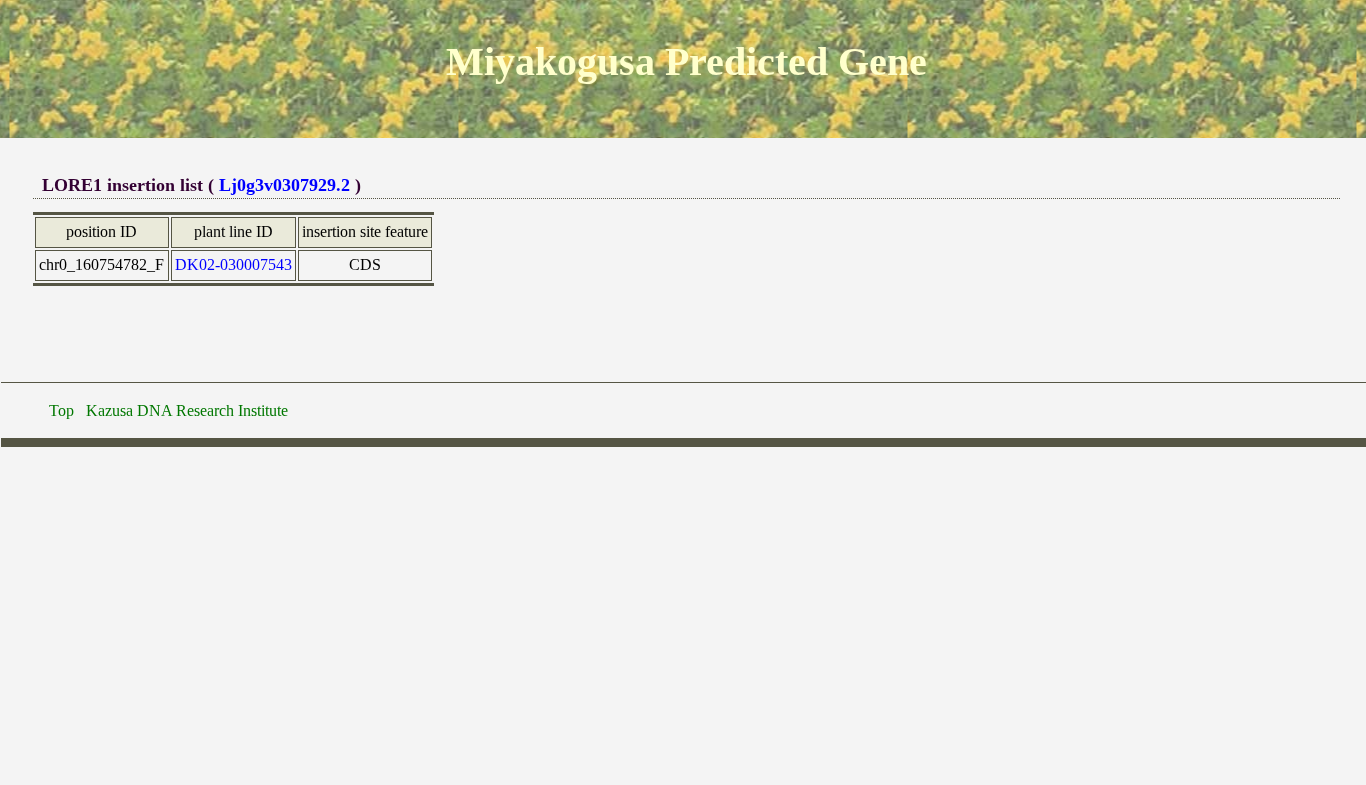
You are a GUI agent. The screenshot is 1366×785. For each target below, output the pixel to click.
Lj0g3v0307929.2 (284, 185)
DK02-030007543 (233, 264)
